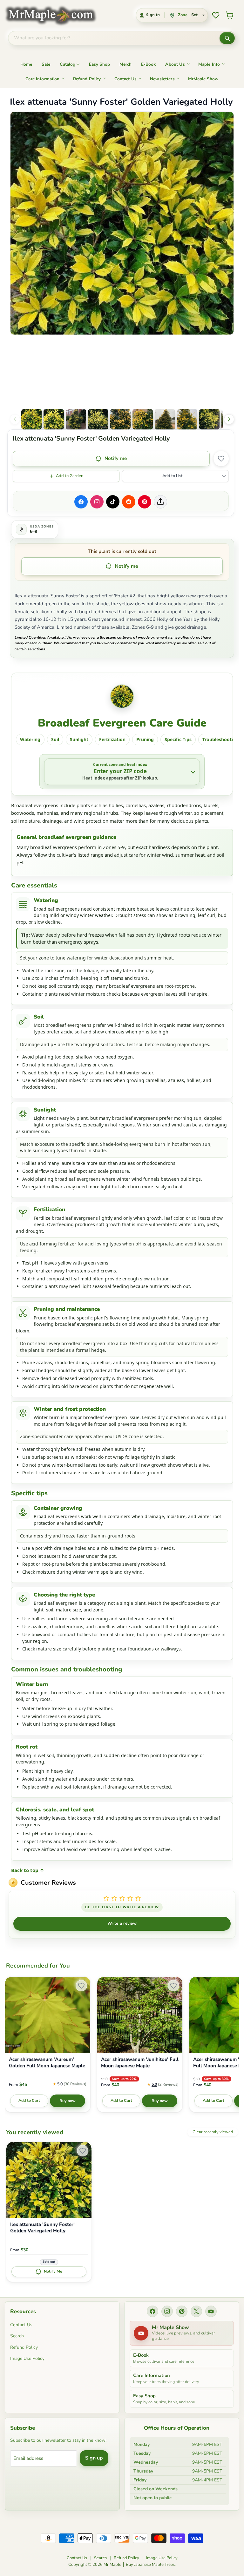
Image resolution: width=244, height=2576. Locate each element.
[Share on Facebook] (81, 502)
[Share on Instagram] (97, 502)
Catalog (68, 64)
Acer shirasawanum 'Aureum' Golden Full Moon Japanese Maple (47, 2063)
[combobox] (114, 38)
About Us (175, 64)
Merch (125, 64)
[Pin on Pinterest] (145, 502)
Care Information (42, 79)
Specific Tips (178, 739)
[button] (31, 419)
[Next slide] (229, 419)
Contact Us (126, 79)
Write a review (122, 1923)
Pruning (145, 739)
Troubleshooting (220, 739)
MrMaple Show (203, 79)
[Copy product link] (160, 502)
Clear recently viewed (213, 2132)
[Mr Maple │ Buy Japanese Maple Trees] (55, 15)
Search (17, 2336)
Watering (30, 739)
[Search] (227, 38)
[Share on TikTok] (113, 502)
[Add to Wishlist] (221, 459)
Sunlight (79, 739)
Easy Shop (99, 64)
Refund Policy (87, 79)
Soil (55, 739)
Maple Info (209, 64)
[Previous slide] (15, 419)
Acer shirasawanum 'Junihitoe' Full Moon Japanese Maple (140, 2063)
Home (26, 64)
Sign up (94, 2458)
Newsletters (162, 79)
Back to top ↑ (28, 1870)
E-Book (148, 64)
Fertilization (112, 739)
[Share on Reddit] (129, 502)
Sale (46, 64)
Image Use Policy (27, 2358)
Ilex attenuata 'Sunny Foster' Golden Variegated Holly (42, 2228)
